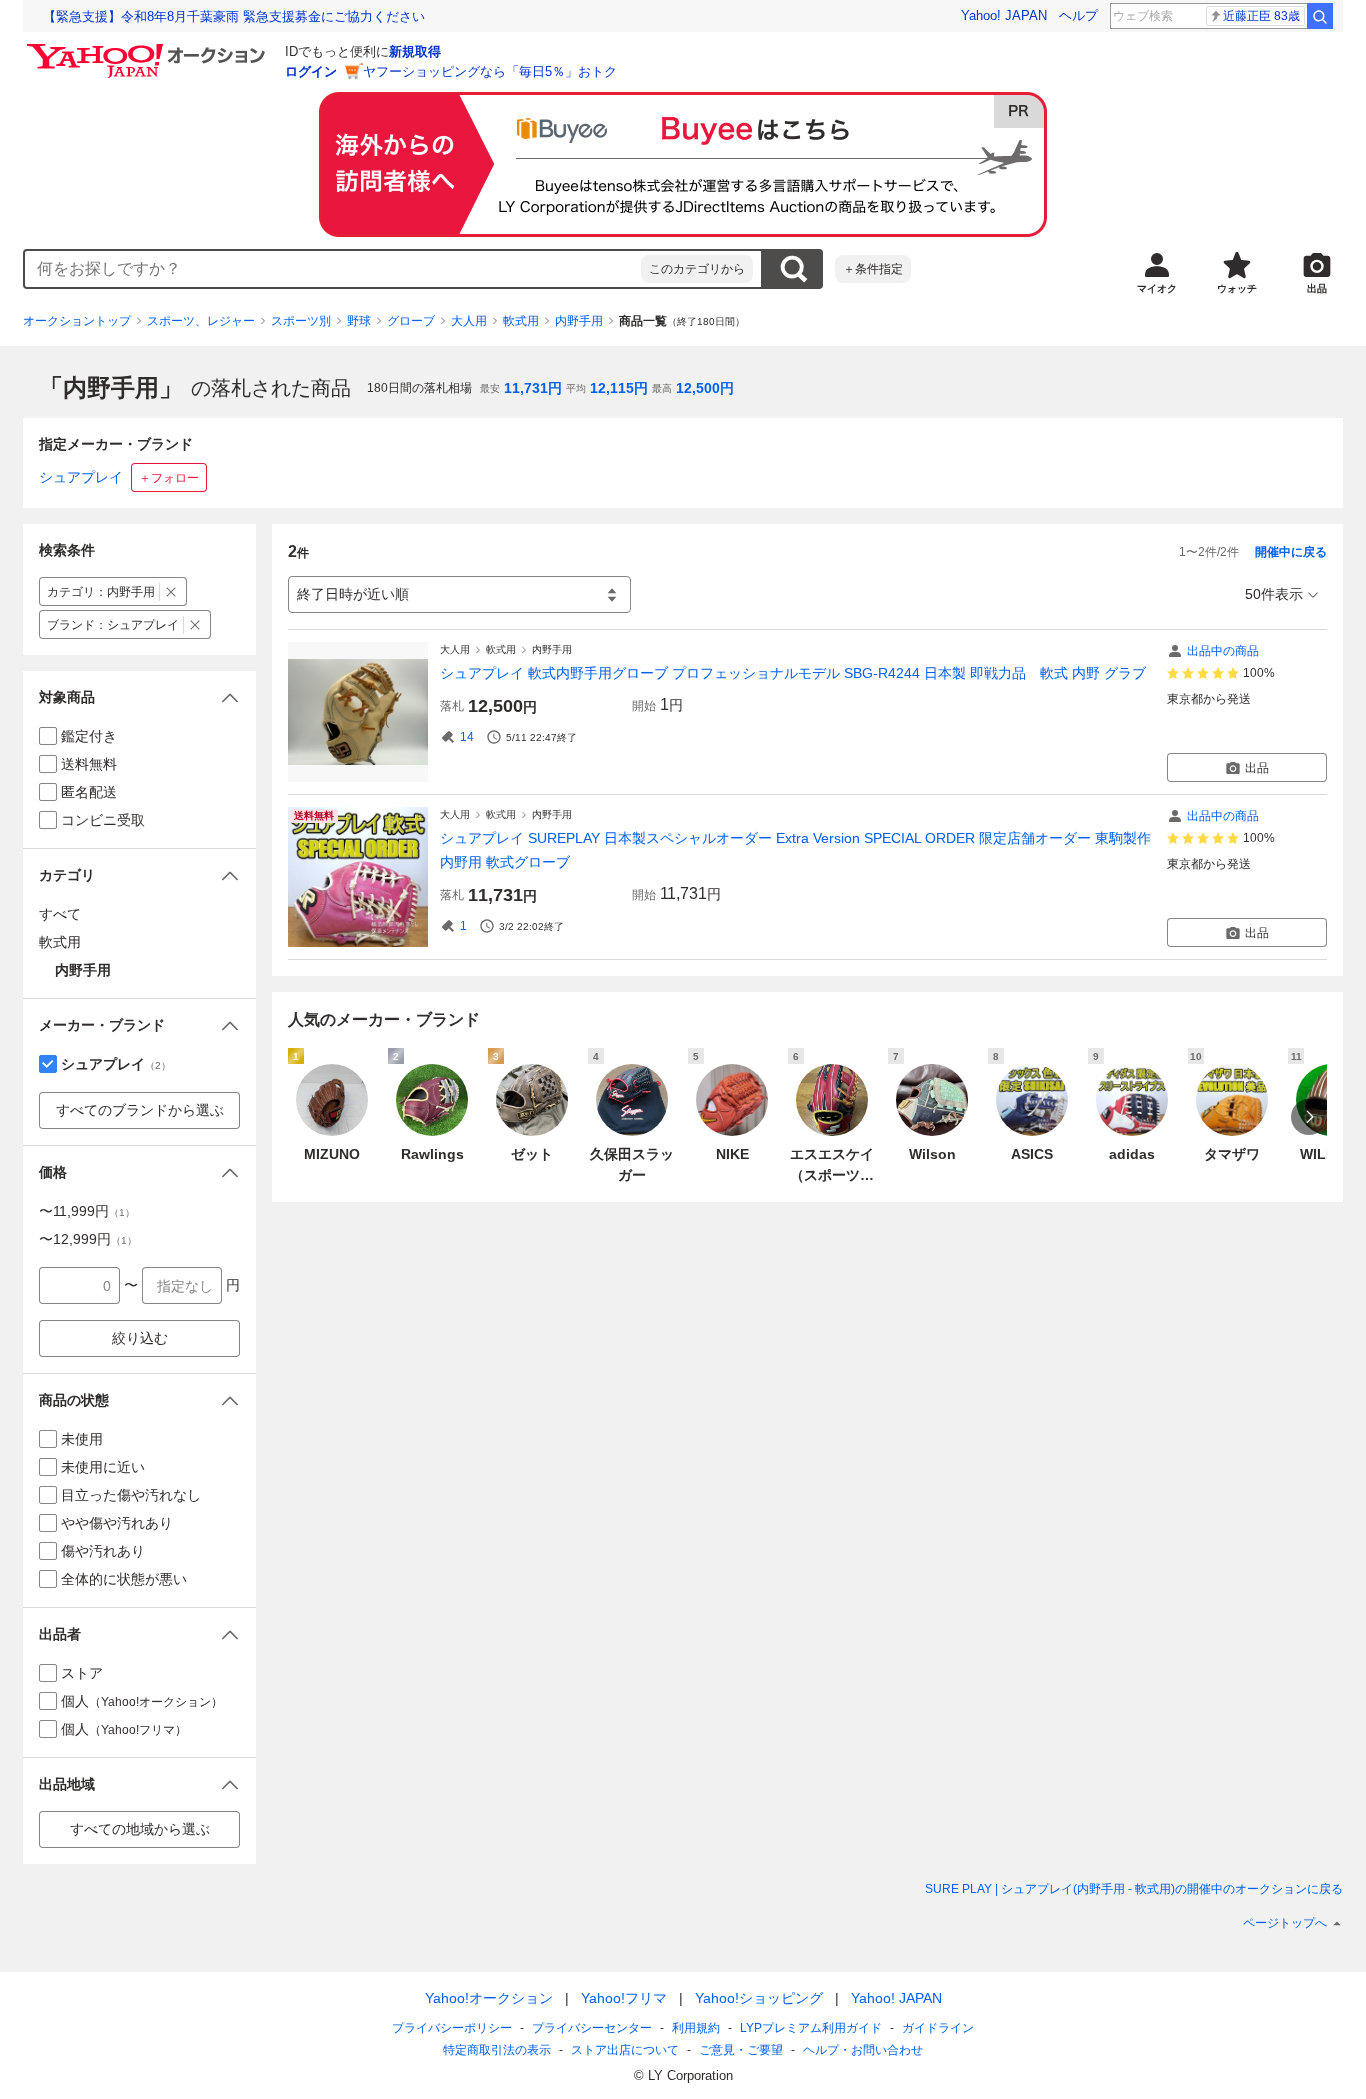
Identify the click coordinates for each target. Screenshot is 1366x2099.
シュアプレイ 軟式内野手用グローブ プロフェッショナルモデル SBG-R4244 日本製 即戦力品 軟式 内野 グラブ (793, 673)
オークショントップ (77, 321)
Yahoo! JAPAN (1004, 15)
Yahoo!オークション (489, 1998)
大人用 (469, 321)
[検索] (1320, 16)
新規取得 (415, 51)
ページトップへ (1285, 1923)
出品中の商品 (1223, 651)
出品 (1257, 768)
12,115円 (619, 388)
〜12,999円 (88, 1239)
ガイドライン (938, 2028)
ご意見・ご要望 (741, 2050)
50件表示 (1274, 594)
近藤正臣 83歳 (1261, 16)
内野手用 (579, 321)
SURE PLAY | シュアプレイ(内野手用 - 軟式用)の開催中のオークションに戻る (1134, 1889)
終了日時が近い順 (353, 594)
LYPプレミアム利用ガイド (811, 2028)
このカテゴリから (697, 269)
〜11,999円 (87, 1211)
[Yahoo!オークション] (149, 49)
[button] (139, 697)
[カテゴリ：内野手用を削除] (171, 591)
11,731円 (533, 388)
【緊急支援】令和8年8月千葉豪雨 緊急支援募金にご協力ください (234, 16)
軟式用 (521, 321)
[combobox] (333, 269)
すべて (60, 914)
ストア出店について (625, 2050)
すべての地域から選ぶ (140, 1829)
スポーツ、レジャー (201, 321)
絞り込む (140, 1338)
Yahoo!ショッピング (759, 1998)
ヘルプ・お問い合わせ (863, 2050)
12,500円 (705, 388)
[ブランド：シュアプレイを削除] (195, 624)
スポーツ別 (301, 321)
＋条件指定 (873, 269)
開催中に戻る (1291, 552)
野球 (359, 321)
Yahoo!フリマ (624, 1998)
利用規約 (696, 2028)
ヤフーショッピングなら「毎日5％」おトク (490, 71)
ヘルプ (1078, 15)
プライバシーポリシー (452, 2028)
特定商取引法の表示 (497, 2050)
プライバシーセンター (592, 2028)
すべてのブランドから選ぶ (140, 1110)
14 (467, 737)
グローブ (411, 321)
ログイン (311, 71)
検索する (793, 269)
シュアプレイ (81, 477)
